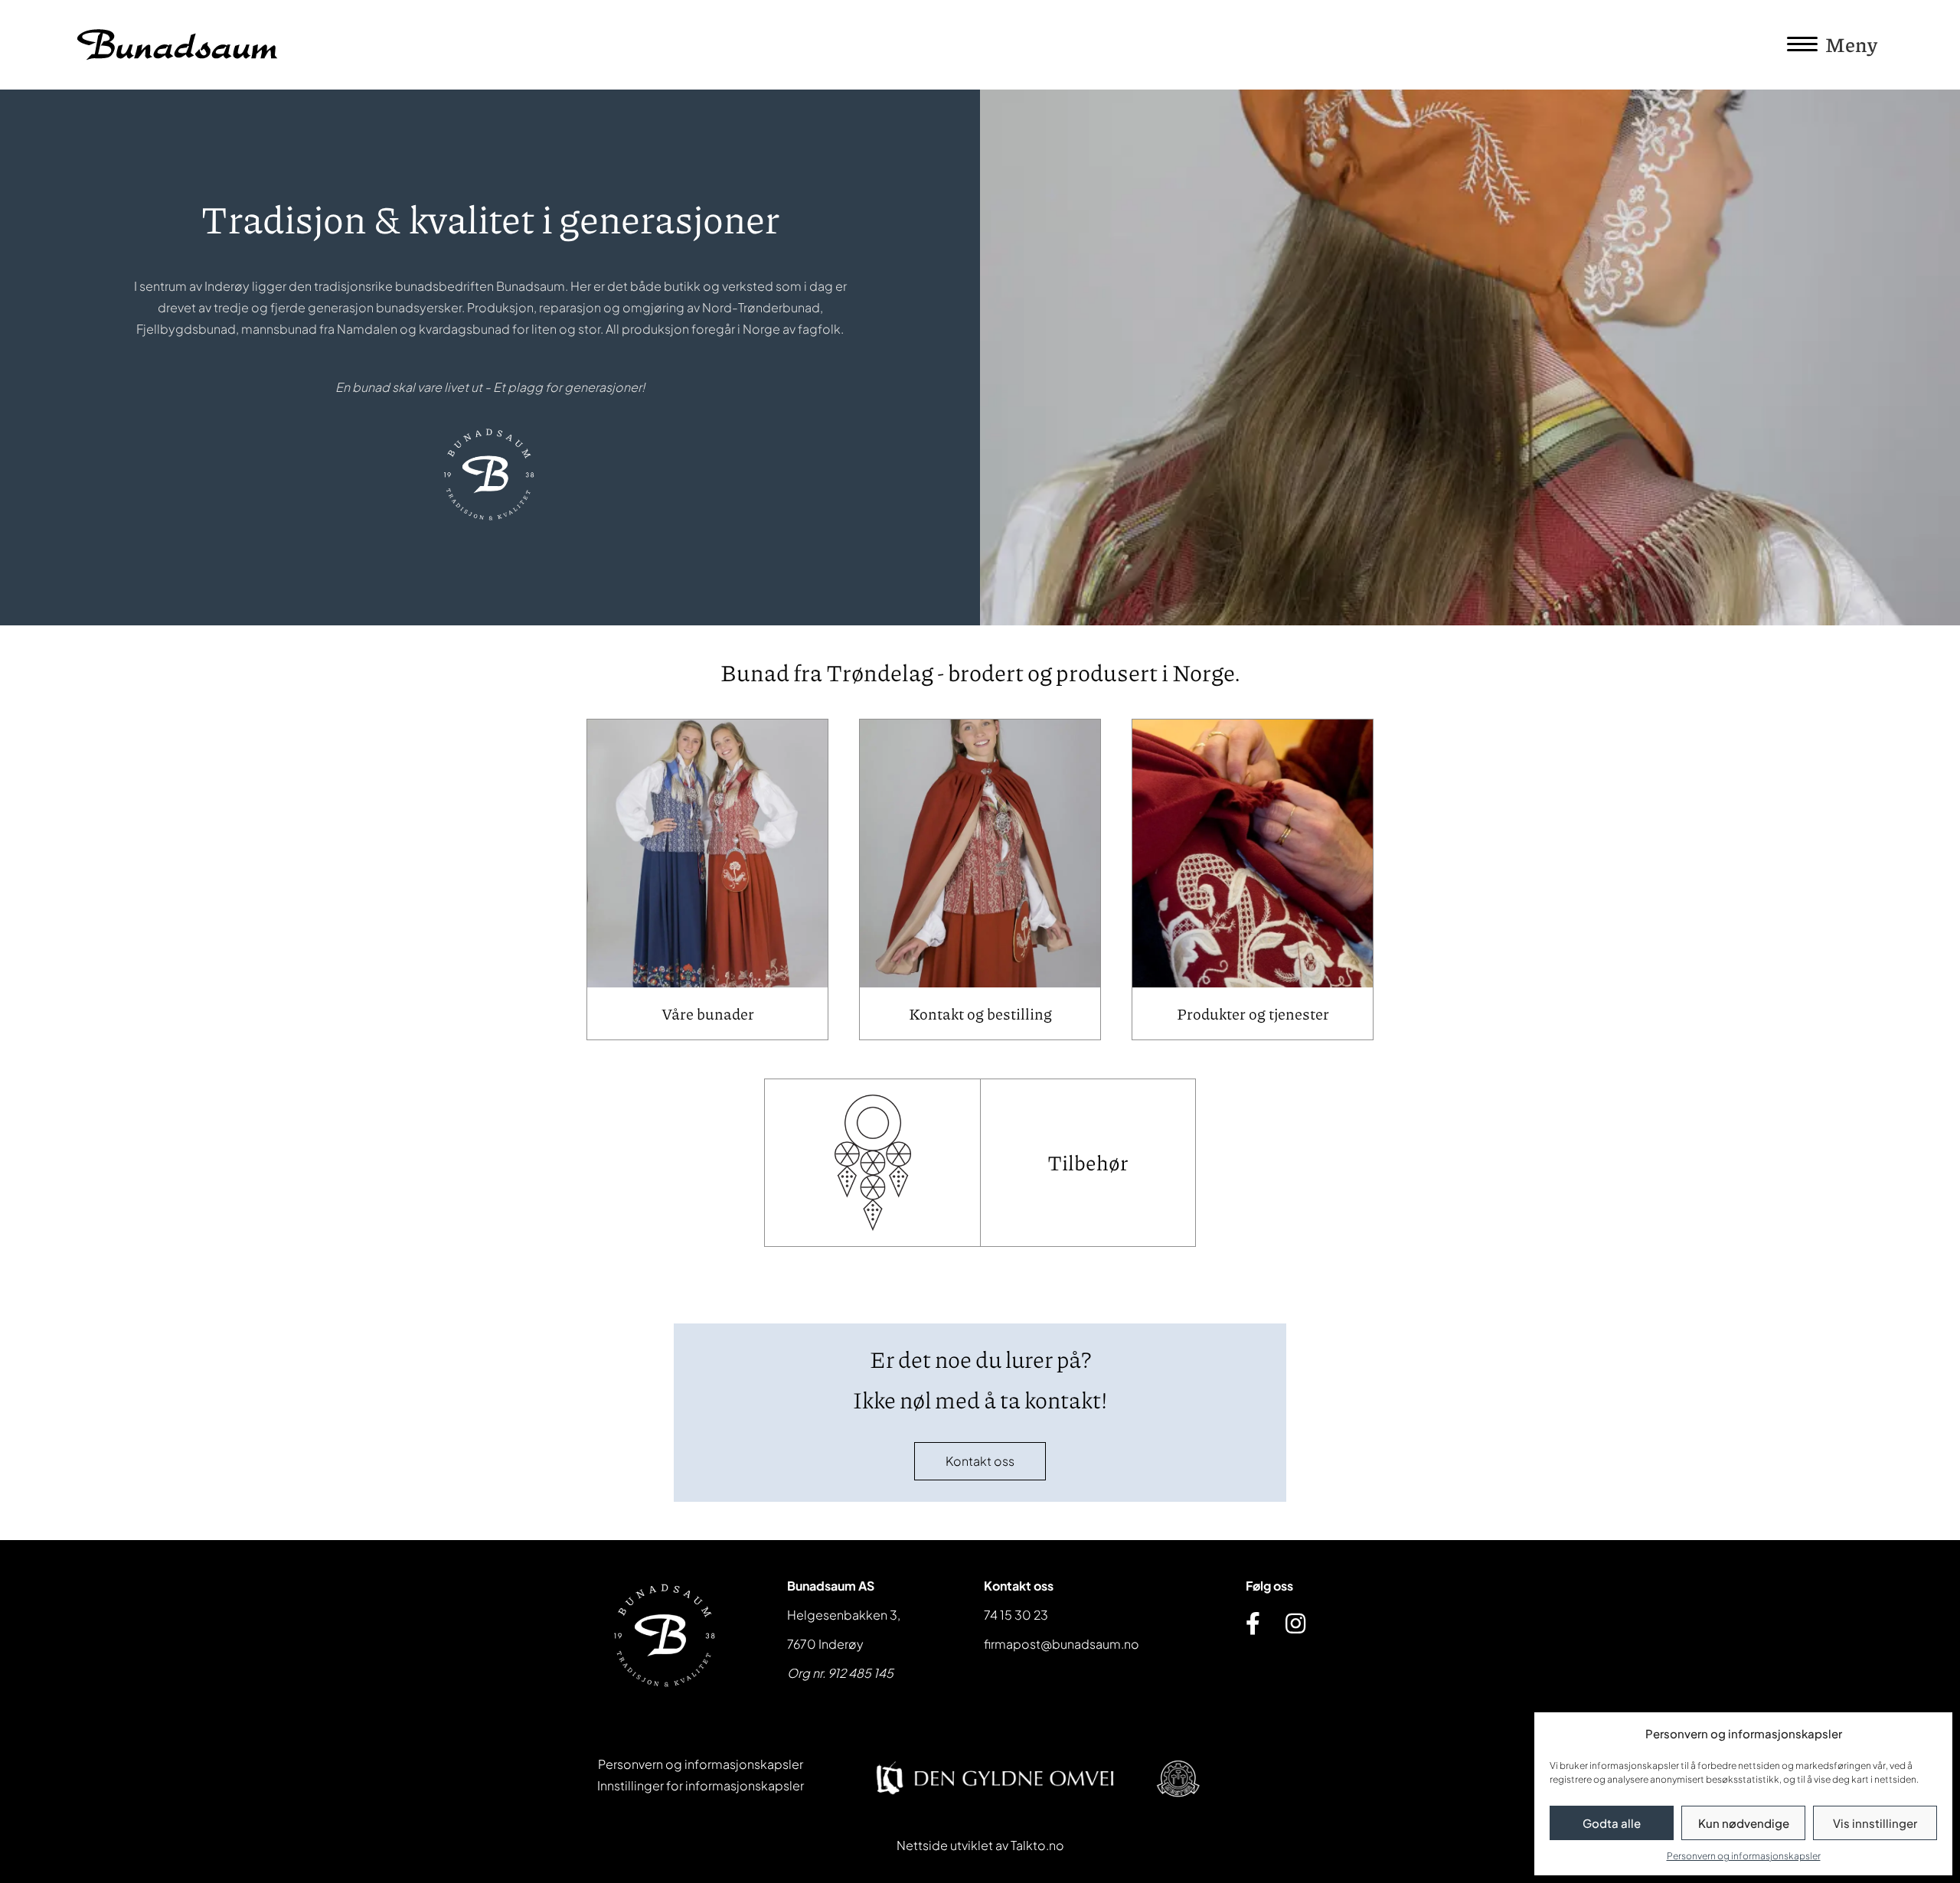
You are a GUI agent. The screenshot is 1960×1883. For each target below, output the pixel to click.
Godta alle (1612, 1823)
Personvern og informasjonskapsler (1744, 1856)
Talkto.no (1037, 1845)
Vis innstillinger (1875, 1823)
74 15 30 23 (1016, 1615)
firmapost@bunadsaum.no (1062, 1644)
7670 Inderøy (825, 1644)
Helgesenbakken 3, (844, 1615)
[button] (980, 1461)
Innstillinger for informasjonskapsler (701, 1785)
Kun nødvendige (1744, 1823)
